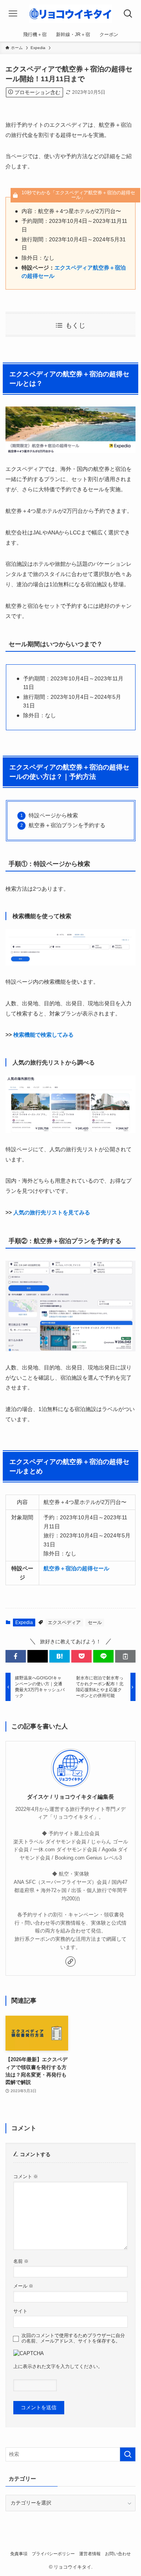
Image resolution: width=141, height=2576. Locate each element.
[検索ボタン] (128, 14)
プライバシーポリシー (53, 2554)
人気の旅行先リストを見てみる (52, 1212)
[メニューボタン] (13, 14)
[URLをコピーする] (125, 1656)
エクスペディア (64, 1623)
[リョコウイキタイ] (70, 14)
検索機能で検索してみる (43, 1035)
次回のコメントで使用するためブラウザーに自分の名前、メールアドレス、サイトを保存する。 (73, 2338)
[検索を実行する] (128, 2454)
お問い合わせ (118, 2554)
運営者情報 (90, 2554)
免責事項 (19, 2554)
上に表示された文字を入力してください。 (58, 2366)
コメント (26, 2176)
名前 (21, 2261)
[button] (16, 1656)
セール (95, 1623)
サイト (20, 2311)
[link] (70, 1962)
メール (23, 2286)
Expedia (24, 1623)
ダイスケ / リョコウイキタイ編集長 (70, 1797)
